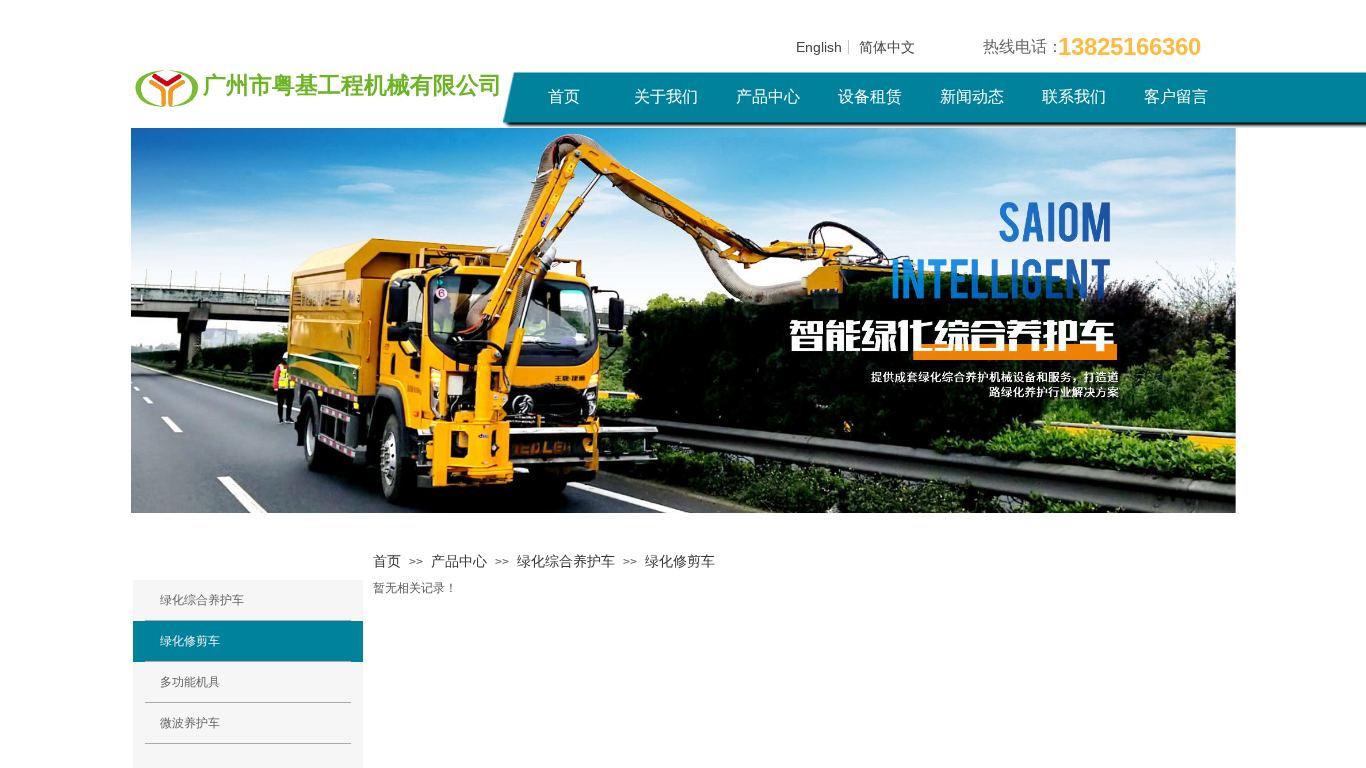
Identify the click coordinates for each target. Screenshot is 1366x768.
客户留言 (1176, 96)
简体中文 (887, 47)
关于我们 (666, 96)
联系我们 (1074, 96)
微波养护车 (190, 723)
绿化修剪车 (680, 561)
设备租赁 (870, 96)
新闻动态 (972, 96)
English (819, 47)
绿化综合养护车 (566, 561)
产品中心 (768, 96)
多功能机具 (190, 682)
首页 (564, 96)
